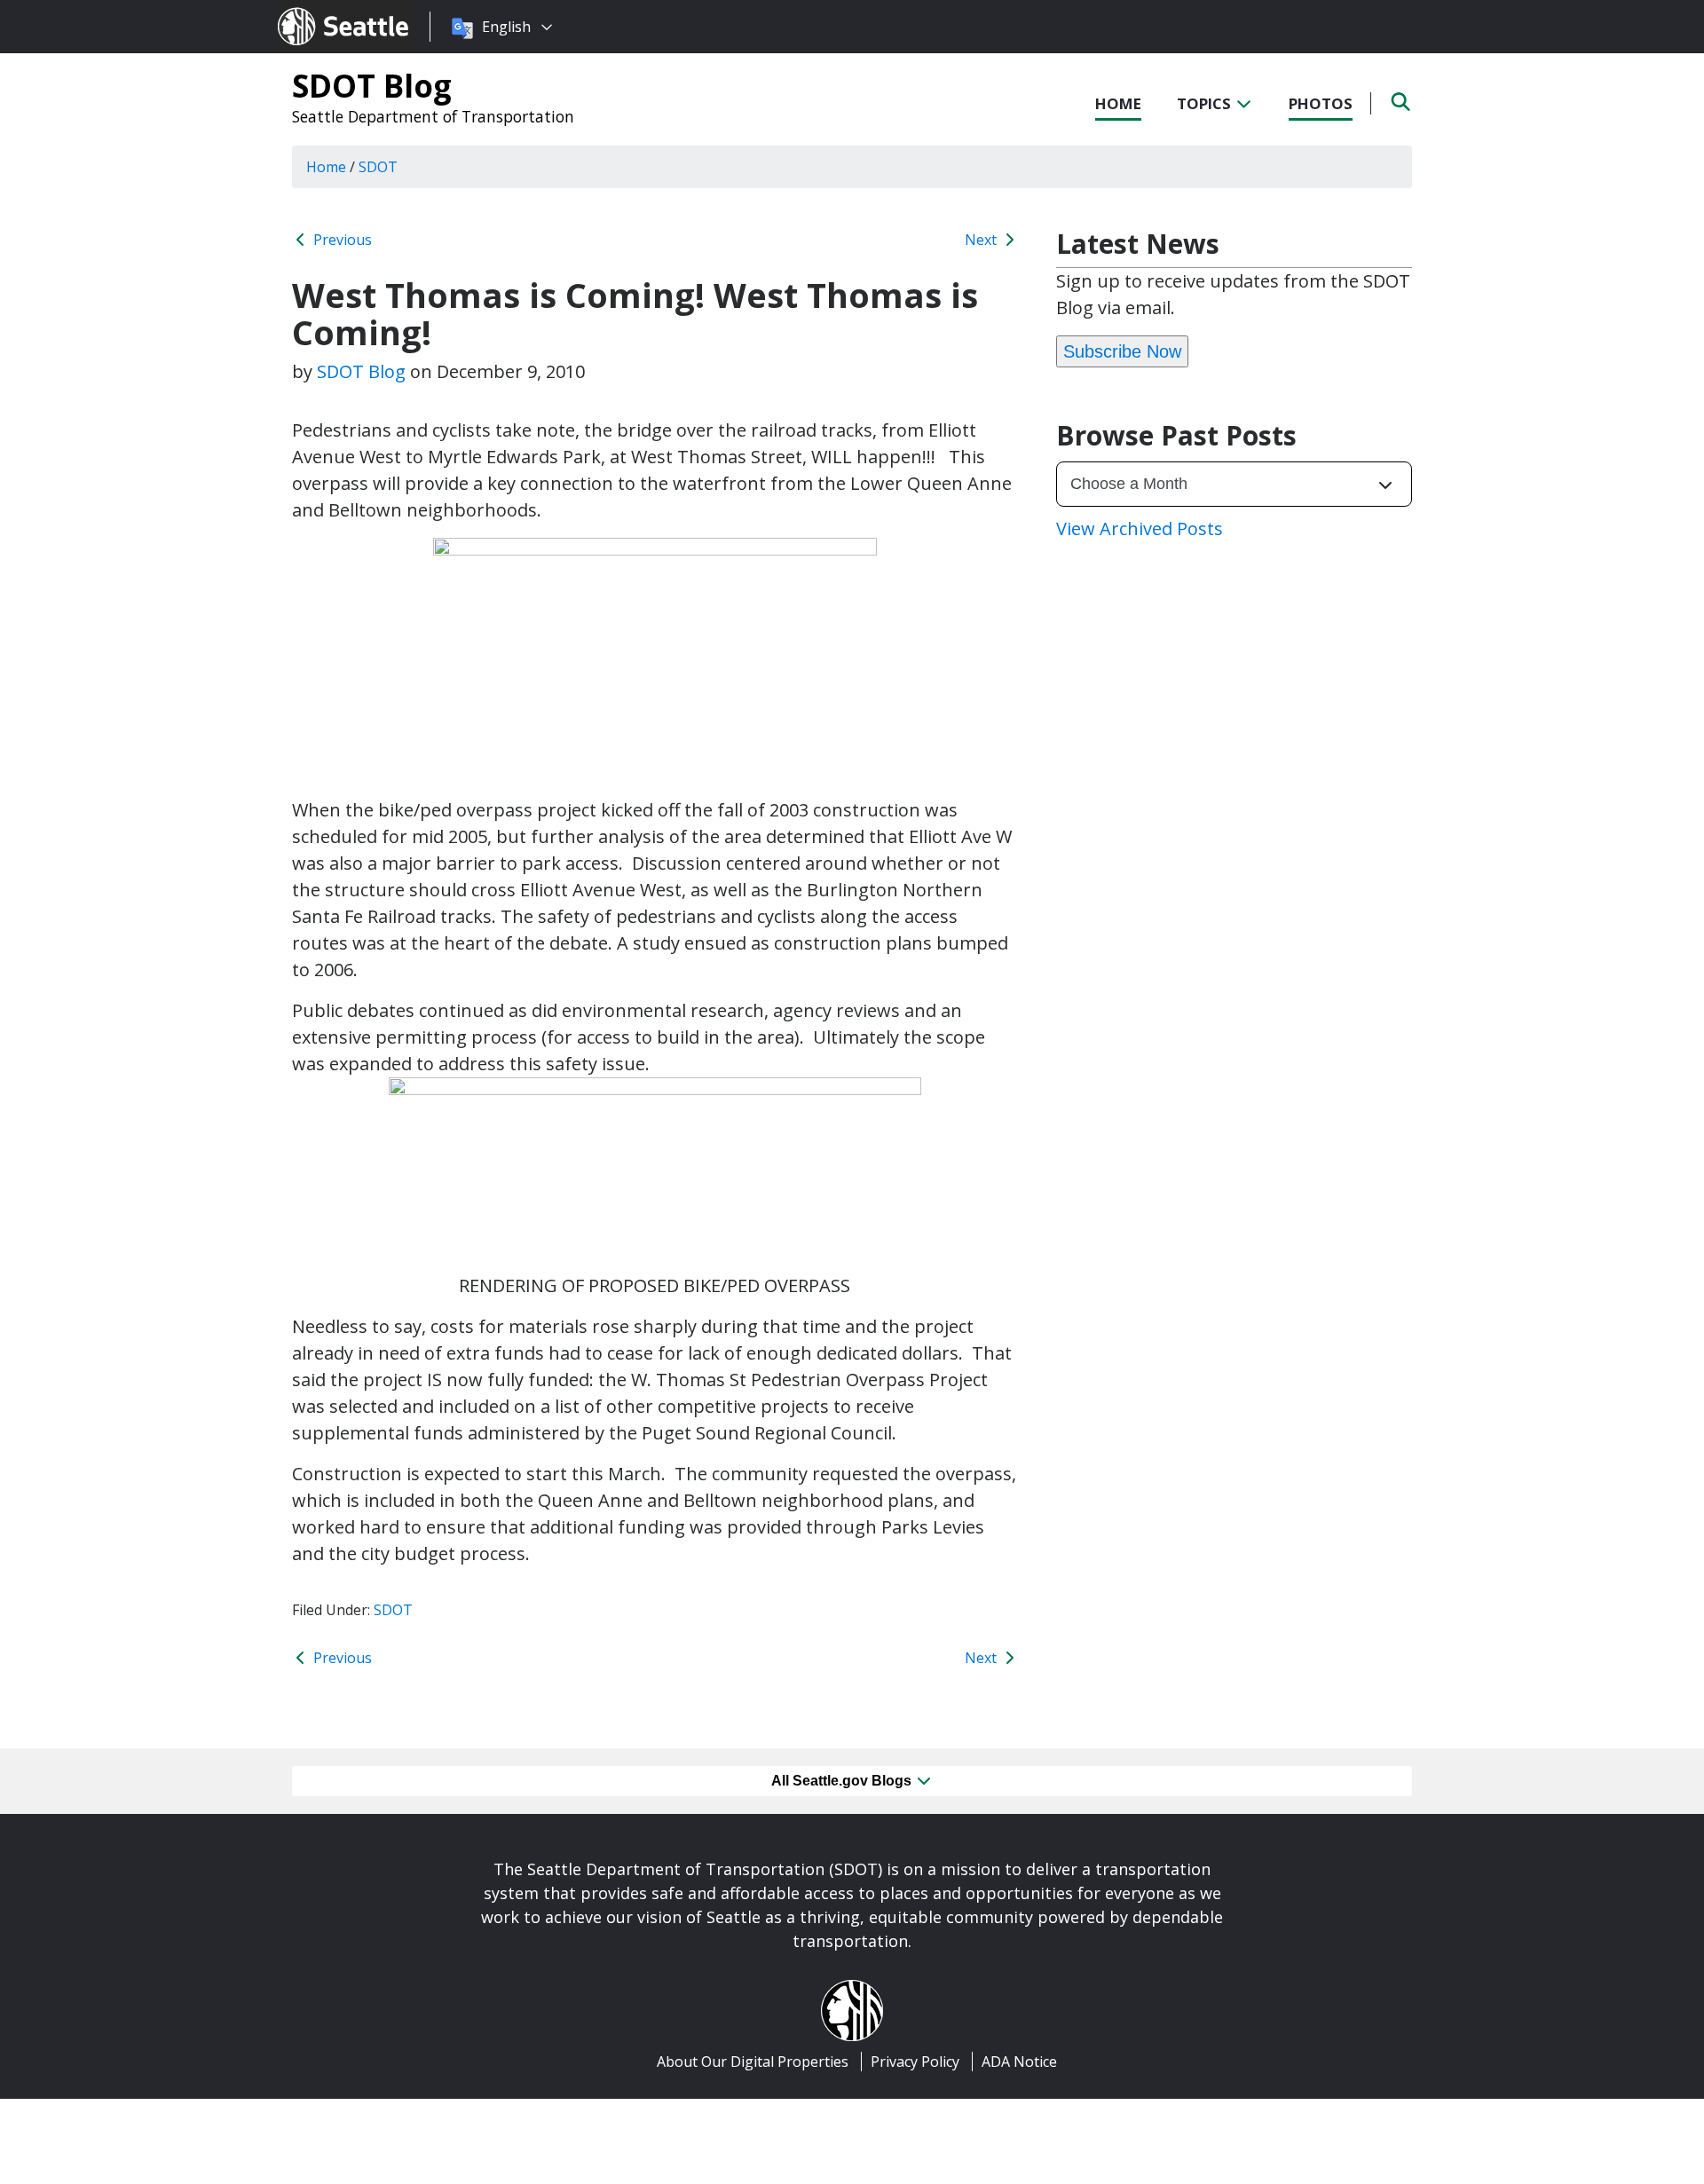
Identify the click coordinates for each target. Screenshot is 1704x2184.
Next (982, 240)
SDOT (393, 1610)
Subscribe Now (1122, 351)
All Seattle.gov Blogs (843, 1781)
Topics (1206, 103)
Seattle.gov (316, 10)
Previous (341, 240)
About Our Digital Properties (753, 2062)
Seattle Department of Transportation (433, 116)
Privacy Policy (915, 2062)
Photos (1321, 103)
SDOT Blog (372, 85)
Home (1118, 103)
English (506, 27)
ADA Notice (1019, 2062)
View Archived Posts (1140, 528)
